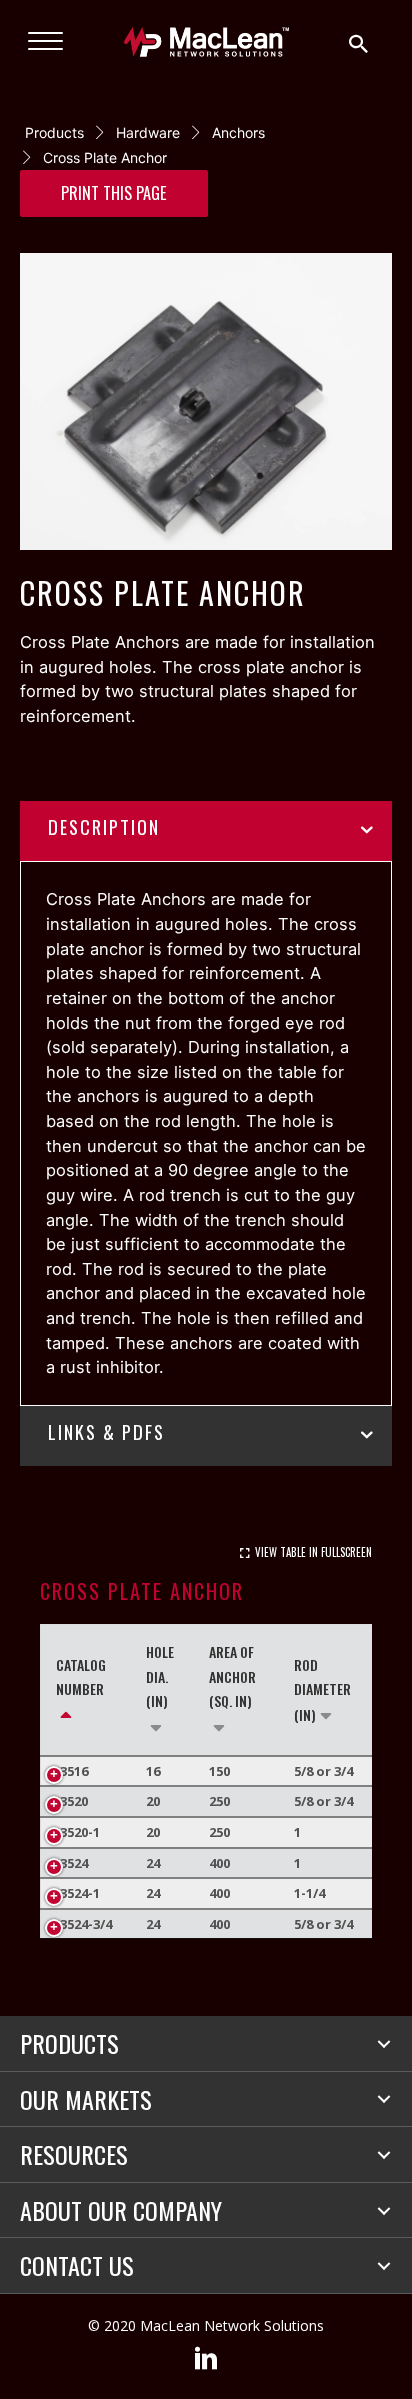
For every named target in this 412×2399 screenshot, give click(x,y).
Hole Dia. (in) (160, 1676)
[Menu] (45, 42)
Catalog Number (81, 1677)
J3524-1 (78, 1893)
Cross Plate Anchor (105, 157)
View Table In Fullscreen (313, 1552)
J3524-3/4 (84, 1924)
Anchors (238, 132)
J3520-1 (78, 1832)
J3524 (72, 1863)
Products (54, 132)
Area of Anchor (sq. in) (232, 1676)
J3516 (72, 1771)
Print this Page (114, 192)
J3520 (72, 1801)
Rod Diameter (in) (322, 1689)
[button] (384, 2044)
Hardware (148, 132)
